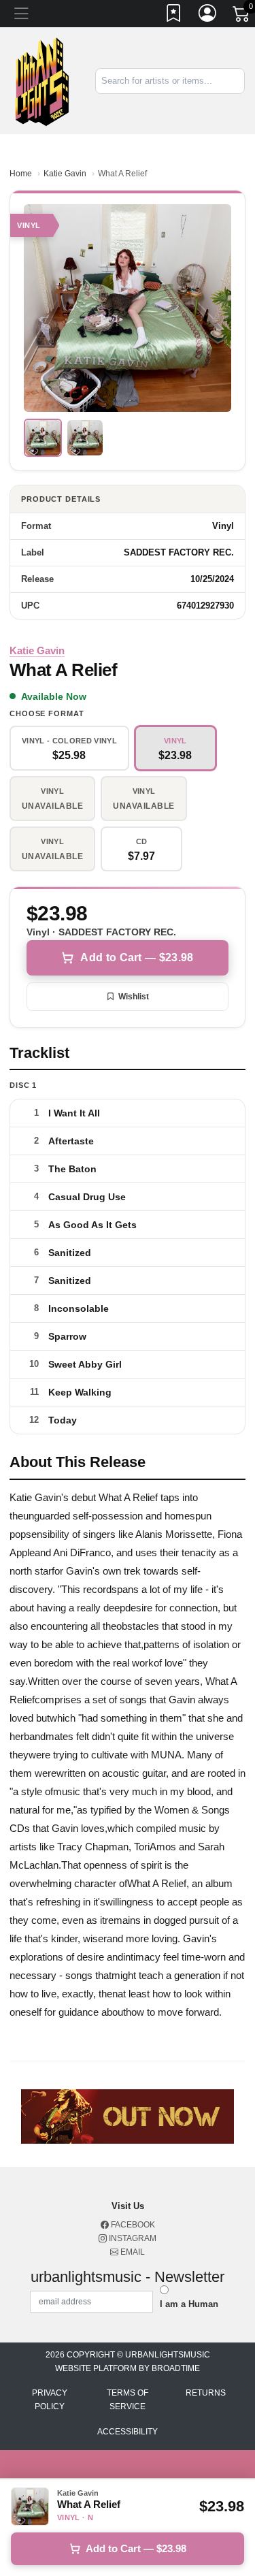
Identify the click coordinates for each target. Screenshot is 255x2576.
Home (21, 174)
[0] (242, 16)
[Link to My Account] (208, 16)
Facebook (132, 2225)
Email (132, 2252)
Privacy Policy (50, 2400)
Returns (206, 2393)
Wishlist (134, 997)
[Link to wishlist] (174, 16)
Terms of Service (128, 2400)
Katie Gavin (65, 174)
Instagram (132, 2238)
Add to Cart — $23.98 (137, 957)
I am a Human (189, 2304)
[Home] (42, 80)
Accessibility (128, 2432)
